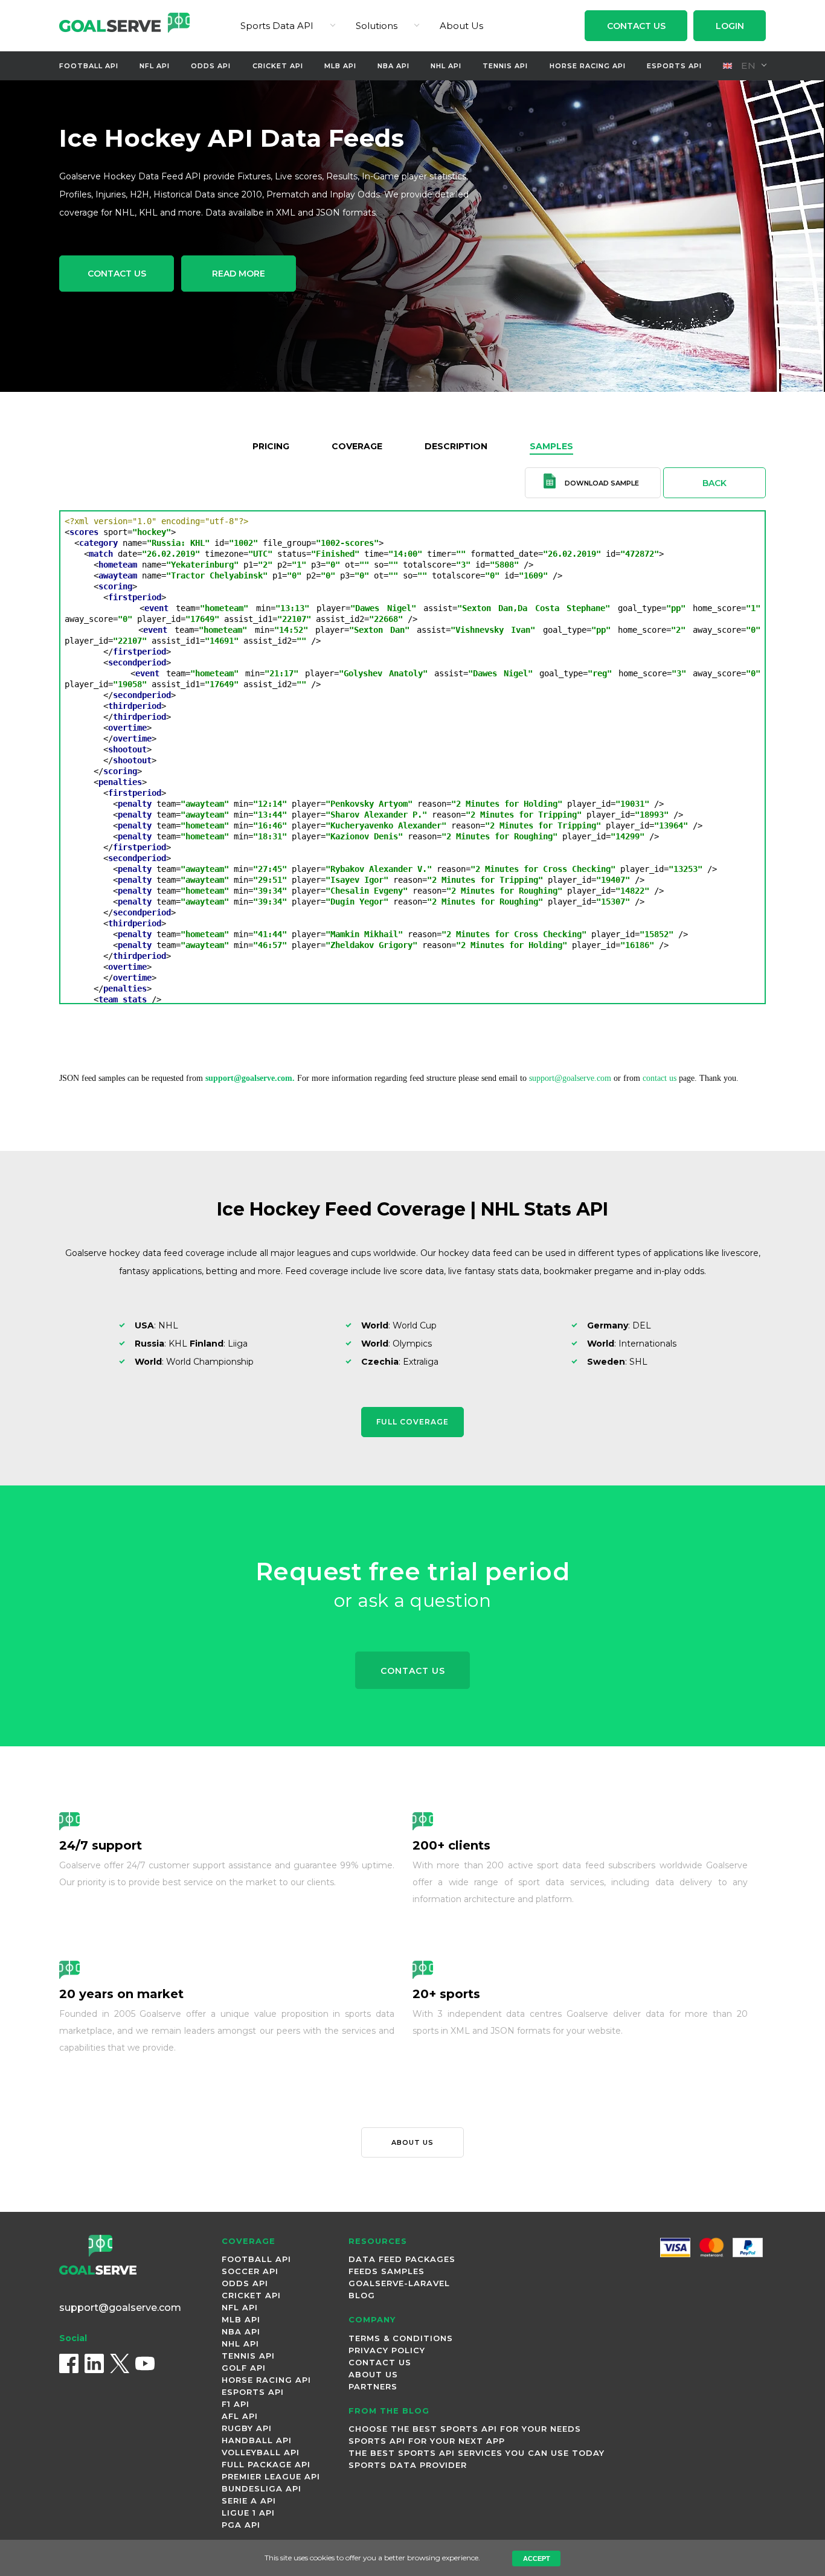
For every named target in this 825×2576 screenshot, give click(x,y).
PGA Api (241, 2525)
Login (730, 26)
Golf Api (244, 2368)
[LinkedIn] (94, 2363)
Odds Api (211, 66)
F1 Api (236, 2404)
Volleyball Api (261, 2452)
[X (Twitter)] (120, 2363)
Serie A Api (249, 2501)
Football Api (89, 66)
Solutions (377, 26)
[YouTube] (145, 2363)
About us (412, 2142)
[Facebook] (69, 2363)
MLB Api (340, 66)
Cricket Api (278, 66)
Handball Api (257, 2440)
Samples (551, 446)
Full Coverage (412, 1422)
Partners (373, 2386)
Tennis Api (505, 66)
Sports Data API (277, 26)
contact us (660, 1078)
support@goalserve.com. (250, 1078)
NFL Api (155, 66)
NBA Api (393, 66)
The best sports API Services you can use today (477, 2453)
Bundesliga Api (262, 2488)
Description (456, 446)
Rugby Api (247, 2428)
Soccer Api (250, 2271)
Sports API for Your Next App (427, 2441)
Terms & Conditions (401, 2338)
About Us (461, 26)
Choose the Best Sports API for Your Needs (465, 2429)
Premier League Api (271, 2476)
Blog (362, 2295)
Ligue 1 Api (248, 2513)
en (747, 66)
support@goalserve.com (570, 1078)
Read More (239, 274)
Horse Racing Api (588, 66)
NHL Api (446, 66)
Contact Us (636, 26)
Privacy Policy (387, 2350)
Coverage (357, 446)
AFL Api (240, 2416)
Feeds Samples (387, 2271)
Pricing (271, 446)
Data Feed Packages (402, 2259)
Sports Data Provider (408, 2465)
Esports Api (674, 66)
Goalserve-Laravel (399, 2283)
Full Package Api (266, 2464)
